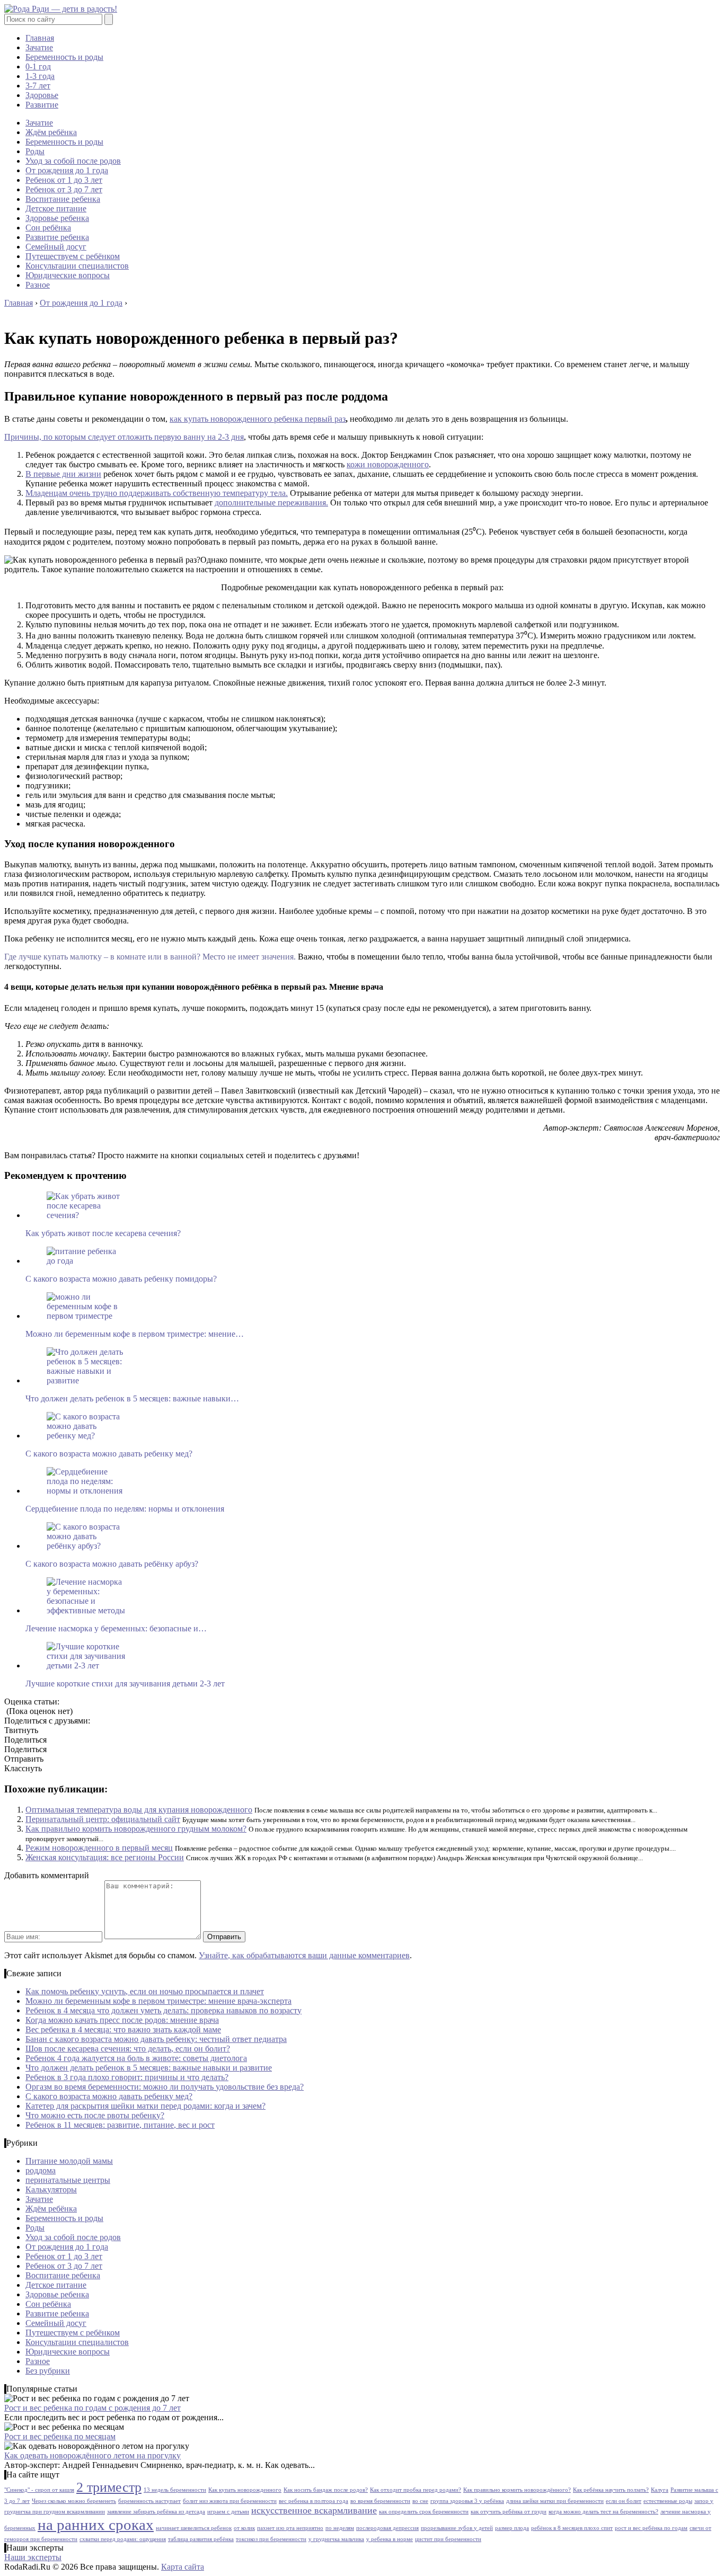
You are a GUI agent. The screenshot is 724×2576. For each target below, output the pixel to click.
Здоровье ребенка (57, 218)
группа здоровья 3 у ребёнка (467, 2501)
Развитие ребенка (57, 237)
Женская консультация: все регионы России (105, 1857)
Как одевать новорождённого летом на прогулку (92, 2455)
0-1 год (38, 66)
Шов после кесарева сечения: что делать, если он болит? (128, 2049)
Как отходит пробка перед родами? (416, 2490)
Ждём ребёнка (51, 132)
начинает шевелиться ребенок (194, 2528)
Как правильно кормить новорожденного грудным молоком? (136, 1829)
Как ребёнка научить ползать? (611, 2490)
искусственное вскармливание (314, 2510)
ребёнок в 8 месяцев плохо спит (572, 2528)
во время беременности (380, 2501)
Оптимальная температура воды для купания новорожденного (139, 1810)
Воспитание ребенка (63, 199)
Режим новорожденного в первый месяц (99, 1848)
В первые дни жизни (63, 474)
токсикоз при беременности (271, 2539)
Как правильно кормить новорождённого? (517, 2490)
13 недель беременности (175, 2490)
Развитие (42, 105)
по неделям (340, 2528)
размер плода (512, 2528)
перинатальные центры (68, 2180)
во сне (420, 2501)
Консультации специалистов (77, 266)
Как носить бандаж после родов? (326, 2490)
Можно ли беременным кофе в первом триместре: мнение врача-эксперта (158, 2001)
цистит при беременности (448, 2539)
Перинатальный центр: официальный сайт (103, 1819)
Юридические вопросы (68, 275)
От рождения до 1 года (67, 170)
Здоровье (42, 95)
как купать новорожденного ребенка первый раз (258, 419)
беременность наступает (149, 2501)
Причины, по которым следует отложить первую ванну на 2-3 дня (124, 437)
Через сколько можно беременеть (74, 2501)
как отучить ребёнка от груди (509, 2512)
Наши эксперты (33, 2557)
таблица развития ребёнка (201, 2539)
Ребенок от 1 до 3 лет (64, 180)
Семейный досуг (56, 247)
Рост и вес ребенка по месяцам (60, 2436)
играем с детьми (228, 2512)
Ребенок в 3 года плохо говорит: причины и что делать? (127, 2077)
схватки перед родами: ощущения (123, 2539)
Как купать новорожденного (245, 2490)
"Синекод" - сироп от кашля (39, 2490)
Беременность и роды (64, 57)
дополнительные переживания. (271, 503)
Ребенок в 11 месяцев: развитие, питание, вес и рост (120, 2125)
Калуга (660, 2490)
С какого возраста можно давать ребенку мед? (109, 2096)
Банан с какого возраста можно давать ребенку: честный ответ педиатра (156, 2039)
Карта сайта (183, 2567)
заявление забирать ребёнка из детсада (156, 2512)
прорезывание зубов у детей (457, 2528)
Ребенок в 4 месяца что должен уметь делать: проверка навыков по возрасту (164, 2010)
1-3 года (40, 76)
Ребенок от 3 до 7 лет (64, 189)
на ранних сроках (96, 2525)
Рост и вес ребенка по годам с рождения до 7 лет (92, 2408)
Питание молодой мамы (69, 2161)
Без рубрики (48, 2371)
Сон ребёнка (48, 228)
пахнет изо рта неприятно (290, 2528)
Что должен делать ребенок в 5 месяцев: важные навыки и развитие (149, 2068)
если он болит (624, 2501)
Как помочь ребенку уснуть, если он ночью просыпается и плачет (145, 1991)
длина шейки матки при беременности (555, 2501)
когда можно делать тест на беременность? (603, 2512)
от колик (244, 2528)
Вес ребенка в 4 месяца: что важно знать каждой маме (123, 2029)
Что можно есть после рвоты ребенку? (95, 2115)
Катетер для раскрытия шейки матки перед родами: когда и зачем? (145, 2106)
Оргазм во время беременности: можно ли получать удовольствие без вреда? (165, 2087)
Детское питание (56, 208)
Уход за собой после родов (73, 161)
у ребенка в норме (390, 2539)
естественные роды (668, 2501)
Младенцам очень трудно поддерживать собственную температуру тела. (157, 493)
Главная (40, 38)
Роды (35, 151)
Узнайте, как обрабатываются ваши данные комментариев (304, 1955)
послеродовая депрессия (387, 2528)
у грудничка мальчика (336, 2539)
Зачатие (39, 47)
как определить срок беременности (424, 2512)
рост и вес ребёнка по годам (651, 2528)
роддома (41, 2170)
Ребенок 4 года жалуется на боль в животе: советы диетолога (136, 2058)
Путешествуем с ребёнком (73, 256)
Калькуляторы (51, 2189)
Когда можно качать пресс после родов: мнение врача (122, 2020)
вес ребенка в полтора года (314, 2501)
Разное (38, 285)
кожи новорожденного (388, 464)
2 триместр (109, 2487)
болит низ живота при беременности (230, 2501)
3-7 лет (38, 86)
